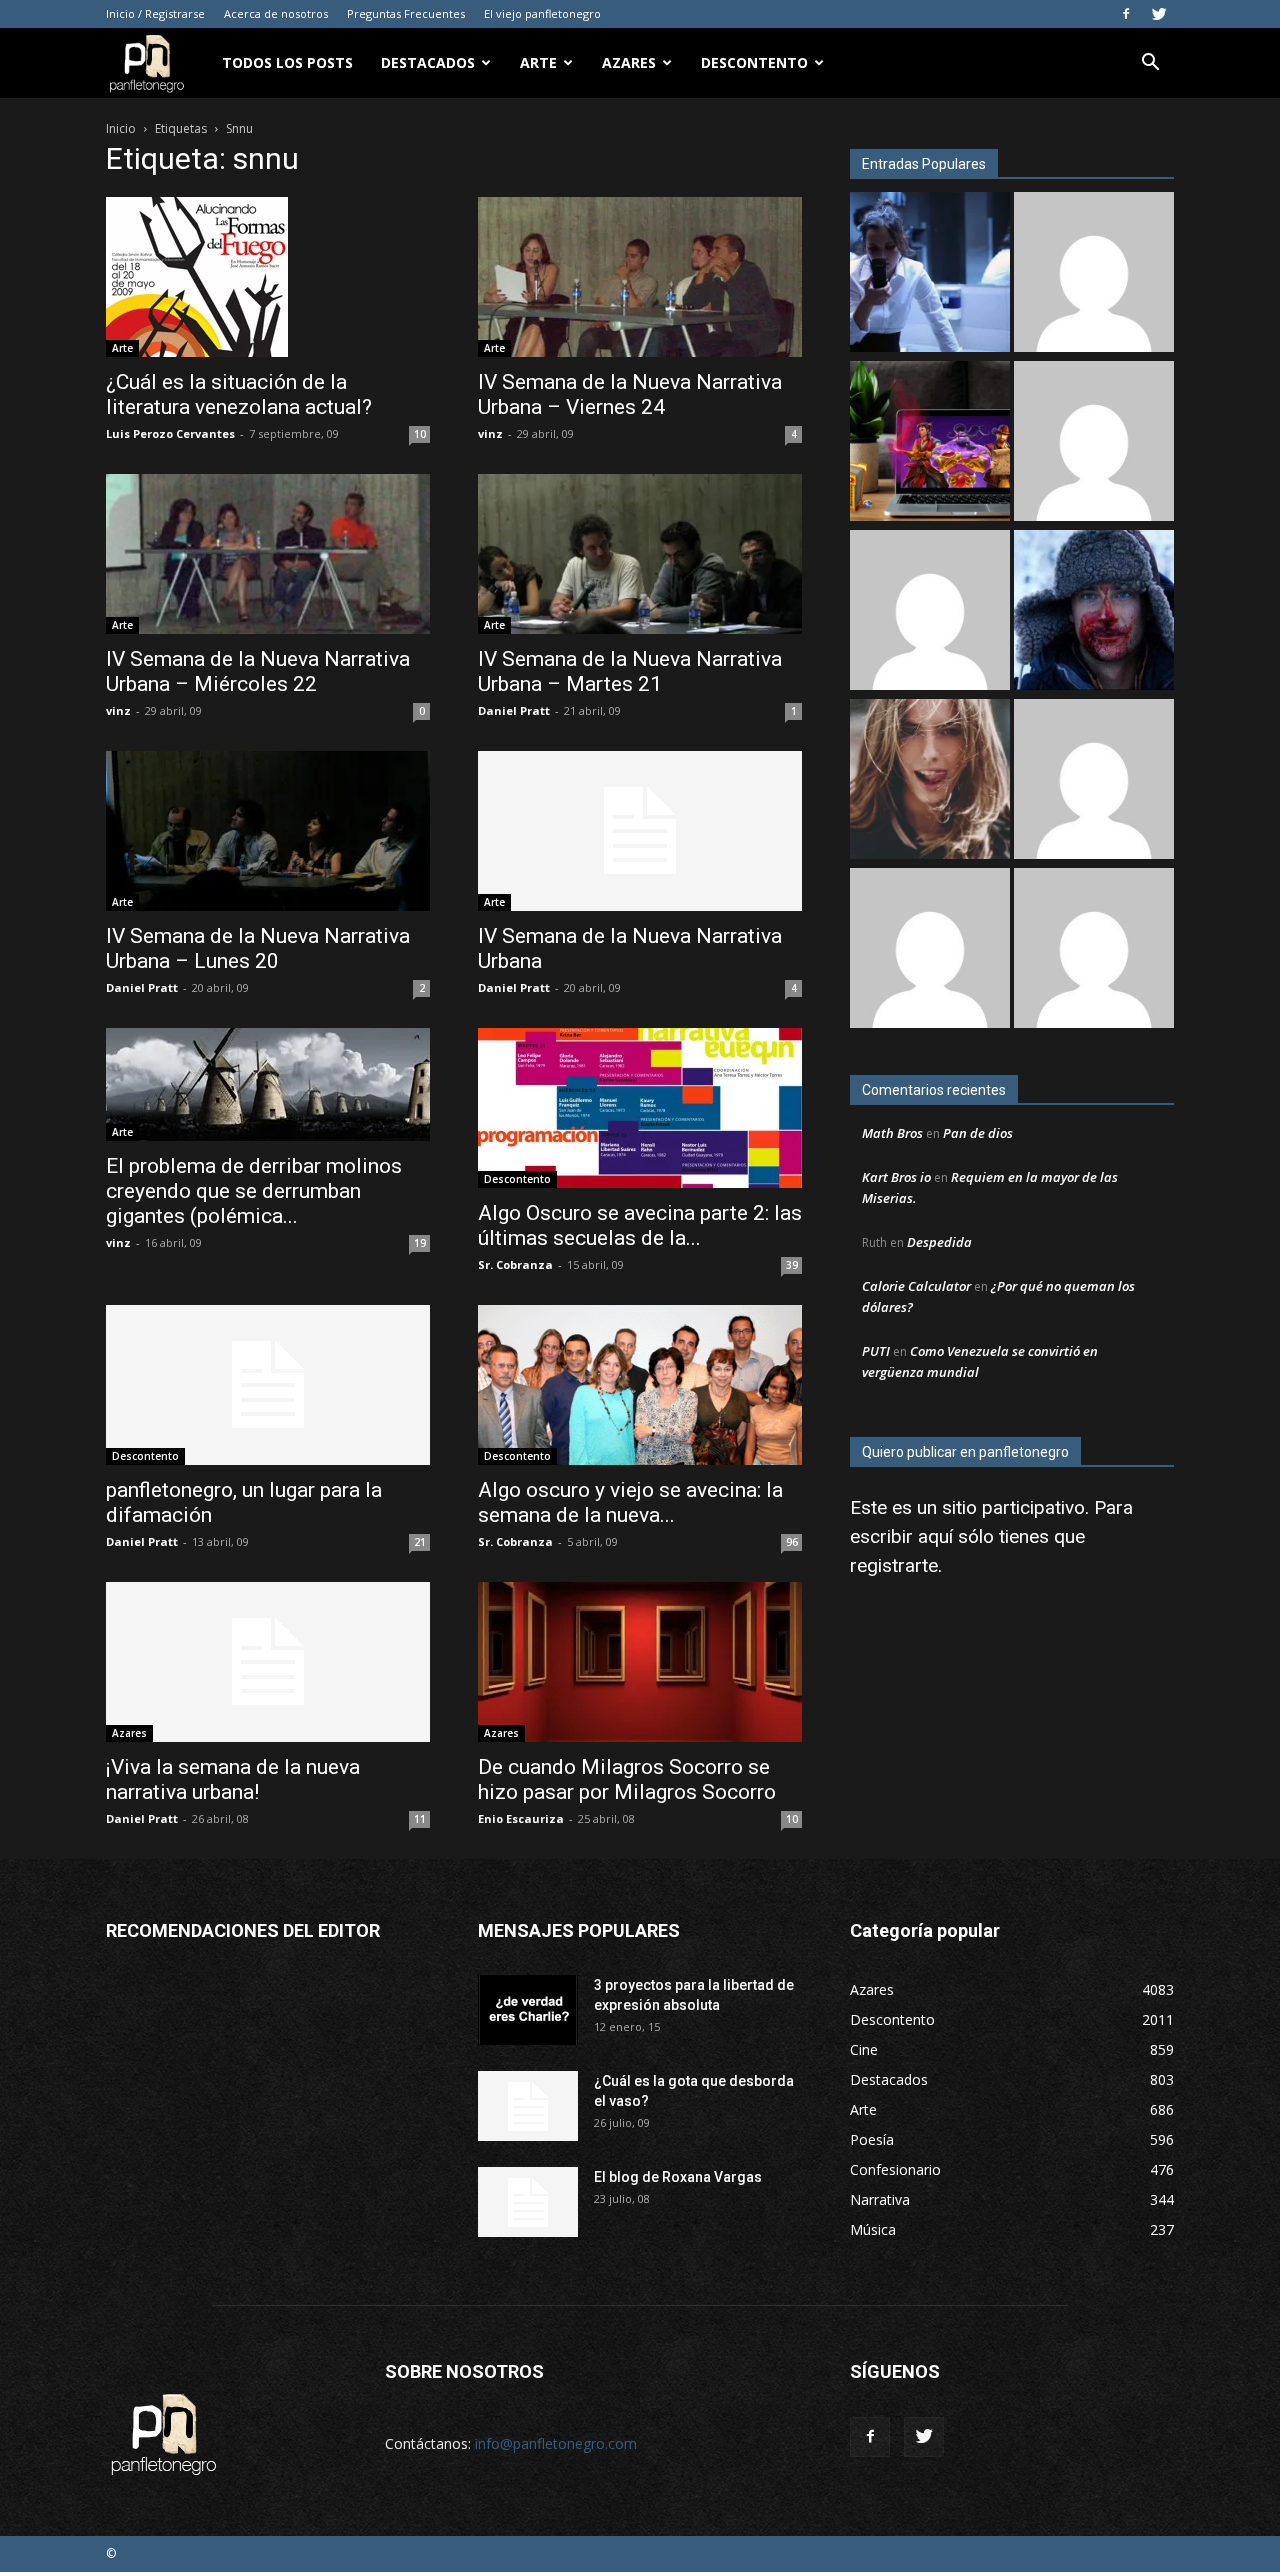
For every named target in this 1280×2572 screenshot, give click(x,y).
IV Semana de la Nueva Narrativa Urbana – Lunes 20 (258, 948)
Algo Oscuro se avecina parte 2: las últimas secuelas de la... (640, 1225)
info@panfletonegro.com (556, 2443)
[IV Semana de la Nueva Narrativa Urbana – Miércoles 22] (268, 554)
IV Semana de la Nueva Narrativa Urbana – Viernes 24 (630, 394)
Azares (629, 62)
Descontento (754, 62)
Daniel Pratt (514, 710)
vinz (490, 433)
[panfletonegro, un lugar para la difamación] (268, 1385)
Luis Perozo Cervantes (170, 433)
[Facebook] (1126, 14)
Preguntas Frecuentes (406, 13)
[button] (1150, 64)
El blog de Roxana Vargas (678, 2177)
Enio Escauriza (521, 1818)
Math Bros (892, 1133)
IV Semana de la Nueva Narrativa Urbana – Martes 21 (630, 671)
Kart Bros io (896, 1177)
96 (792, 1542)
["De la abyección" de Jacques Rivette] (1094, 612)
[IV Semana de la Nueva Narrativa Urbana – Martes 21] (640, 554)
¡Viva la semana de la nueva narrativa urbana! (233, 1779)
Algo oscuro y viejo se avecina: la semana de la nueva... (630, 1502)
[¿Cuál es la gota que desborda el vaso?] (528, 2106)
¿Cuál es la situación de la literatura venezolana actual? (239, 394)
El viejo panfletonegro (542, 13)
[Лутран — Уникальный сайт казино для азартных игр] (1094, 443)
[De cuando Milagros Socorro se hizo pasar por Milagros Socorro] (640, 1662)
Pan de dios (978, 1133)
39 (792, 1265)
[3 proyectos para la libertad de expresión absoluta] (528, 2010)
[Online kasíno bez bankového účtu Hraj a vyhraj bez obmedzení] (930, 443)
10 (420, 434)
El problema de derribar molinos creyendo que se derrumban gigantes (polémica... (254, 1191)
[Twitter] (1159, 14)
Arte (538, 62)
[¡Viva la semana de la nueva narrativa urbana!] (268, 1662)
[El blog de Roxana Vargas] (528, 2202)
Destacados (428, 62)
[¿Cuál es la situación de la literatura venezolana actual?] (268, 277)
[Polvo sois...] (1094, 950)
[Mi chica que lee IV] (930, 781)
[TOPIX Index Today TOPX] (1094, 781)
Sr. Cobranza (515, 1264)
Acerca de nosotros (276, 13)
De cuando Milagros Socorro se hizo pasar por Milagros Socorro (627, 1779)
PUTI (876, 1351)
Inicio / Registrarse (155, 13)
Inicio (121, 128)
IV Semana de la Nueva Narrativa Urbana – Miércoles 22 (258, 671)
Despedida (939, 1242)
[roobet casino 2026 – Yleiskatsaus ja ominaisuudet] (930, 950)
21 (420, 1542)
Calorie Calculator (916, 1286)
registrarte (894, 1565)
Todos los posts (287, 62)
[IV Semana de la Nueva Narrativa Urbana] (640, 831)
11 (420, 1819)
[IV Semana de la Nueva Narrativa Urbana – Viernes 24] (640, 277)
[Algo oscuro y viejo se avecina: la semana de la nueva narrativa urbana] (640, 1385)
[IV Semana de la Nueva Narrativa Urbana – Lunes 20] (268, 831)
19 (420, 1243)
